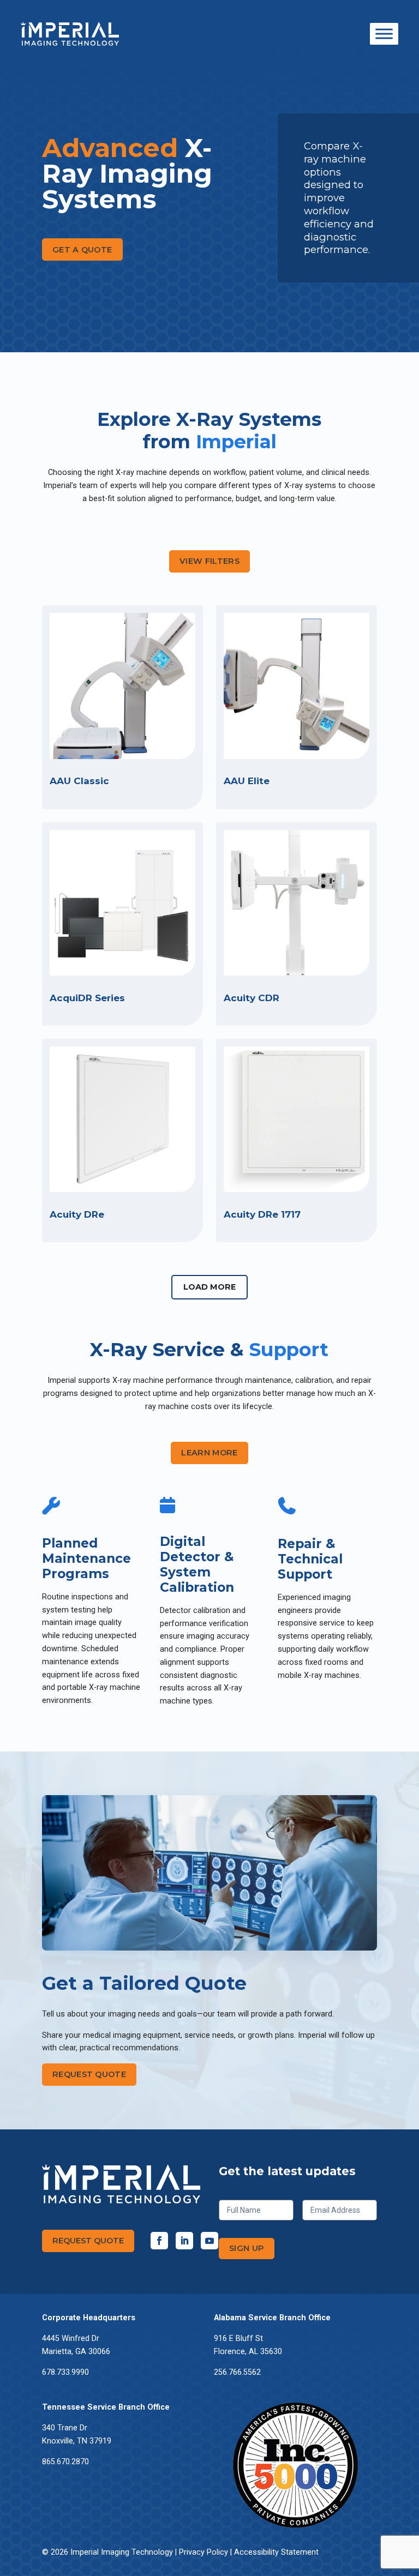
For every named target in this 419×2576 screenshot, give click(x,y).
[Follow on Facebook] (159, 2241)
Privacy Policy (203, 2552)
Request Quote (89, 2074)
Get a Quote (82, 250)
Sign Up (247, 2248)
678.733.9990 (65, 2372)
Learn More (209, 1453)
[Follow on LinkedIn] (184, 2241)
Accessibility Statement (276, 2552)
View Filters (209, 561)
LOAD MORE (209, 1287)
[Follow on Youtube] (209, 2241)
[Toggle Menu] (384, 34)
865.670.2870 (65, 2462)
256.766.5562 (237, 2372)
